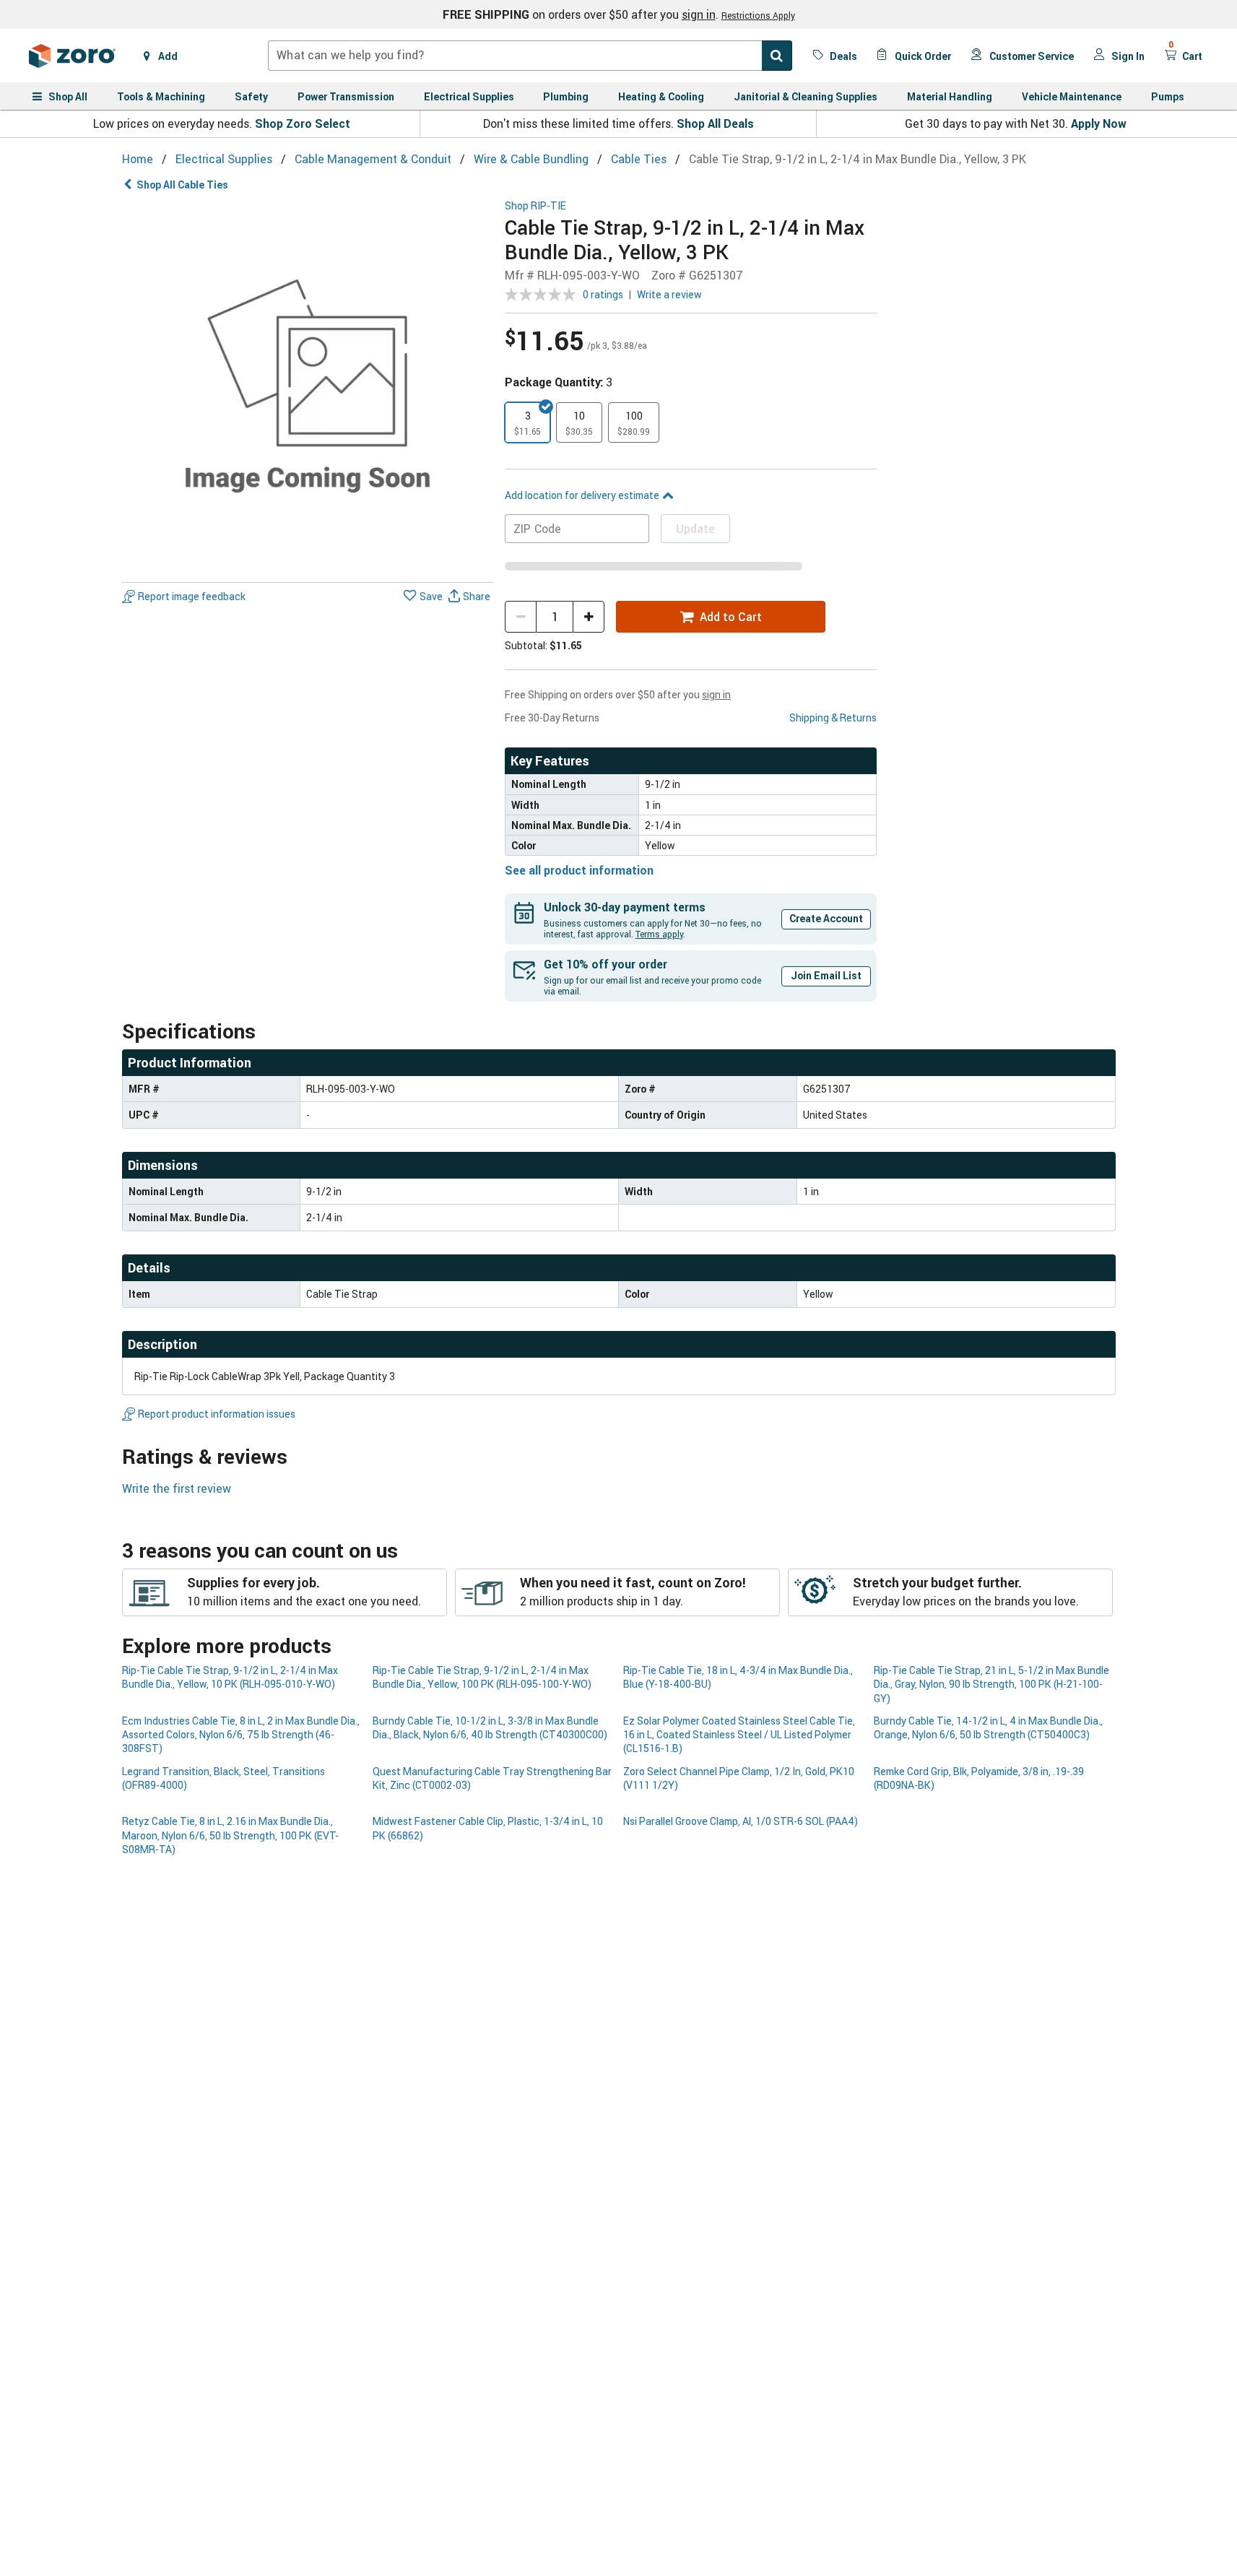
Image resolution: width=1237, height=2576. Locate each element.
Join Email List (826, 975)
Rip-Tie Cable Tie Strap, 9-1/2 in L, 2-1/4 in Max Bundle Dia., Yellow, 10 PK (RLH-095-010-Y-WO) (230, 1677)
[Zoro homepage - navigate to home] (72, 56)
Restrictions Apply (758, 15)
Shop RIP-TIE (535, 206)
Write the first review (177, 1488)
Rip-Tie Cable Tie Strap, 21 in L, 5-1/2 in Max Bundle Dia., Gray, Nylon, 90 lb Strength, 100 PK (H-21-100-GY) (991, 1684)
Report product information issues (217, 1414)
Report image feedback (192, 596)
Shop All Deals (715, 123)
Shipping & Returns (833, 717)
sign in (699, 14)
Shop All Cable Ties (182, 185)
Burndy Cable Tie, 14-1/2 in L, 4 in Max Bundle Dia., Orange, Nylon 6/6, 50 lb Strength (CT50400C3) (988, 1727)
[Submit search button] (777, 56)
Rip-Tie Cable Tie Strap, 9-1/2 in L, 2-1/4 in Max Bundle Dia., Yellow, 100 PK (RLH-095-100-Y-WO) (482, 1677)
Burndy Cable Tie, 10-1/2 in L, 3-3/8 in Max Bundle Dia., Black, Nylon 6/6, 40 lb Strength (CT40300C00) (490, 1727)
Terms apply (659, 934)
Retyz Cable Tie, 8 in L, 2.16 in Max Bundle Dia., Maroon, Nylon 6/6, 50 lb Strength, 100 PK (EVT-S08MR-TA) (230, 1835)
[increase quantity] (589, 617)
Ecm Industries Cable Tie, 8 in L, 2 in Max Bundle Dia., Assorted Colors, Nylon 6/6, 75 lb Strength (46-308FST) (241, 1735)
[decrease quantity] (521, 617)
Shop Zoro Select (303, 123)
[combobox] (530, 56)
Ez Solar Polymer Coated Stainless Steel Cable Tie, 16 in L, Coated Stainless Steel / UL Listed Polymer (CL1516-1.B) (739, 1735)
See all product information (579, 870)
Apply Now (1099, 123)
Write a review (669, 294)
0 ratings (603, 294)
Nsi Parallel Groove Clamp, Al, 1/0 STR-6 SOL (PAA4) (741, 1821)
